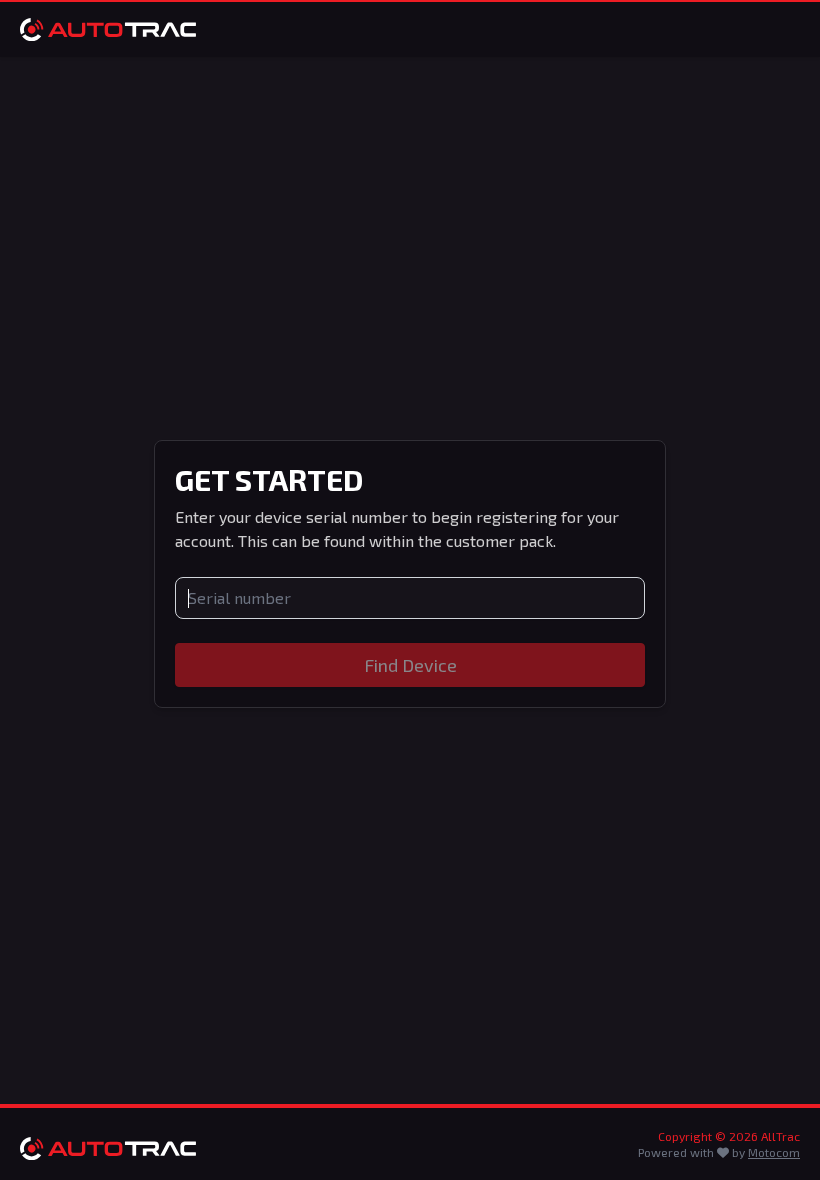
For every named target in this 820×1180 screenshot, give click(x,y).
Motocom (774, 1152)
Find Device (410, 665)
